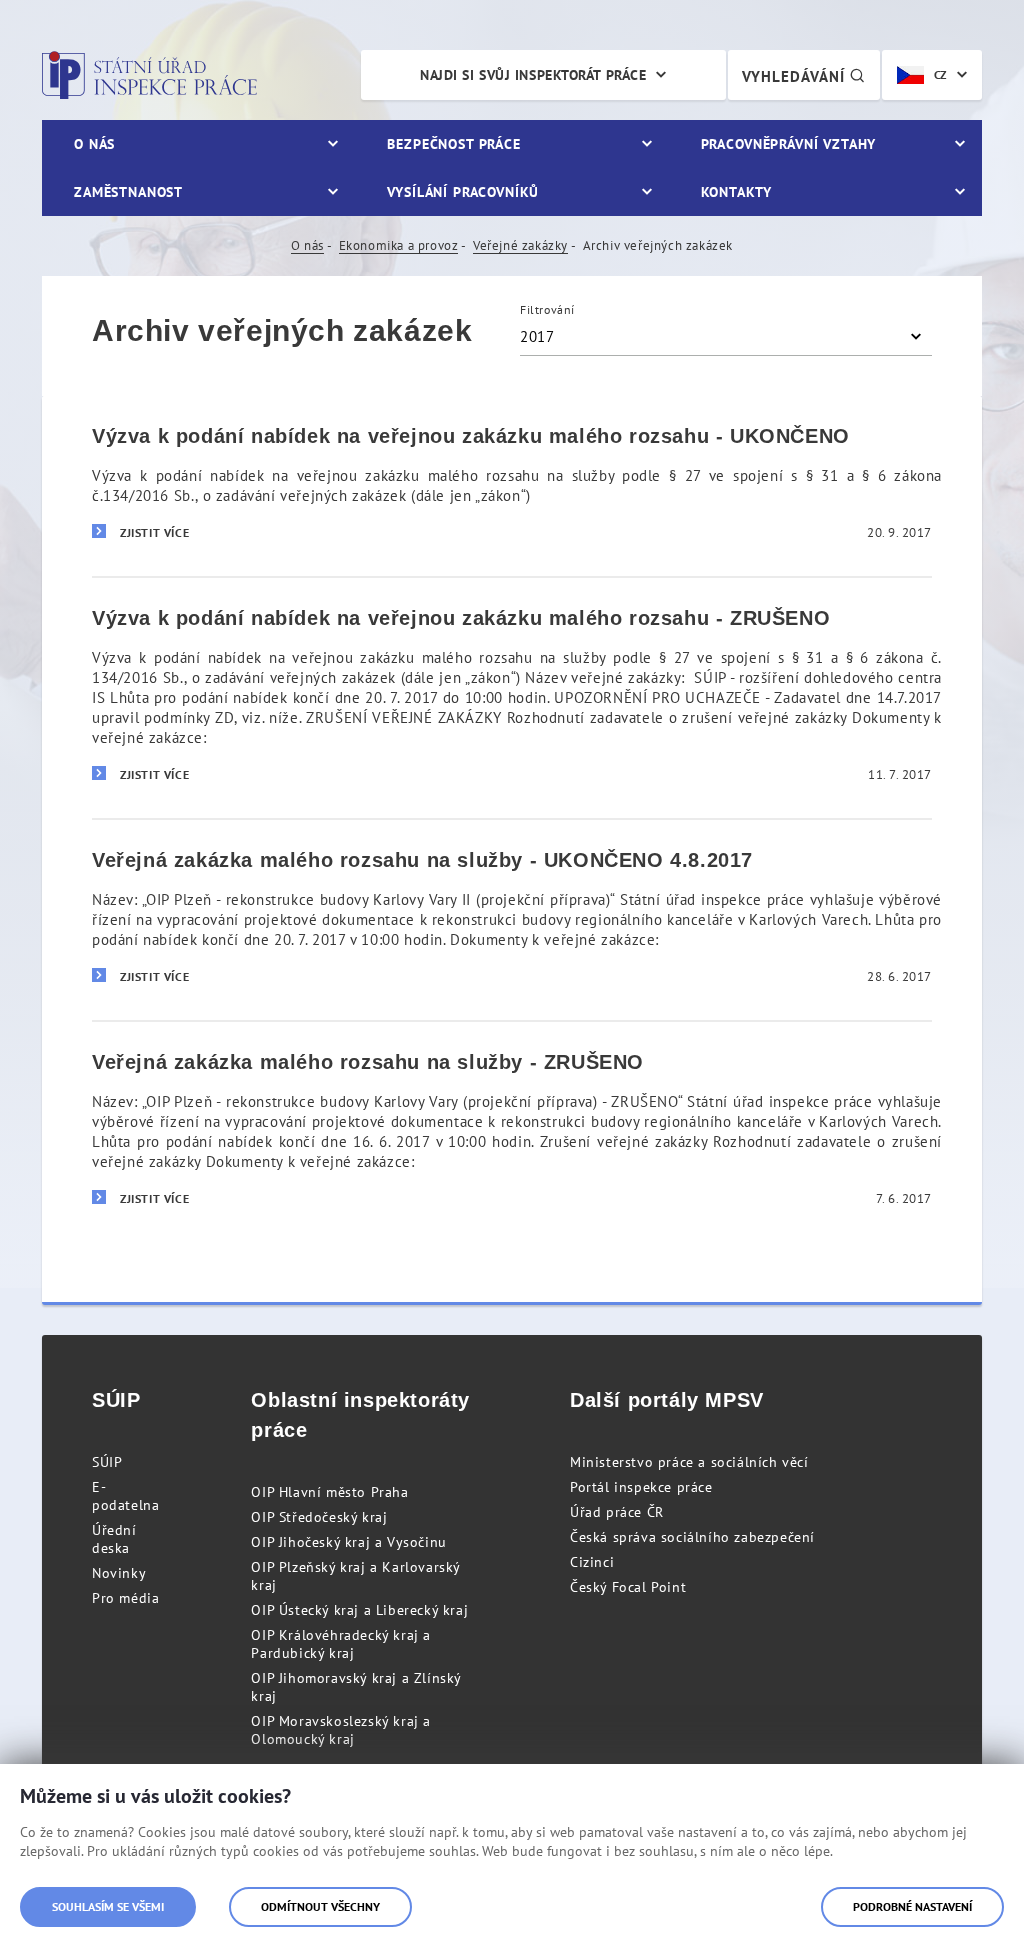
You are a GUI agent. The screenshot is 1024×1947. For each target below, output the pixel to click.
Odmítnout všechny (320, 1906)
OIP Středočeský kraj (319, 1517)
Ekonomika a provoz (399, 245)
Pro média (125, 1598)
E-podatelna (125, 1496)
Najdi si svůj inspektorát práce (533, 75)
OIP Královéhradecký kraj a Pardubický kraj (341, 1644)
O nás (307, 245)
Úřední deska (114, 1539)
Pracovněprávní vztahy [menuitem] (789, 144)
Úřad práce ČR (617, 1512)
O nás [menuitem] (94, 144)
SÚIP (107, 1462)
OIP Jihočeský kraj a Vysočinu (348, 1542)
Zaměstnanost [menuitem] (128, 192)
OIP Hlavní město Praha (329, 1492)
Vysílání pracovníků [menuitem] (463, 192)
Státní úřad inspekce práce (149, 75)
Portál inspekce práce (641, 1487)
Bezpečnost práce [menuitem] (453, 144)
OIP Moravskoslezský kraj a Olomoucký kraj (341, 1730)
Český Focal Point (628, 1587)
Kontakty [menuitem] (736, 192)
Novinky (119, 1573)
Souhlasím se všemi (108, 1906)
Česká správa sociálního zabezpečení (692, 1537)
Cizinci (592, 1562)
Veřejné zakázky (520, 245)
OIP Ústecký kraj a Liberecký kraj (359, 1610)
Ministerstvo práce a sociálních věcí (689, 1462)
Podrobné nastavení (912, 1906)
